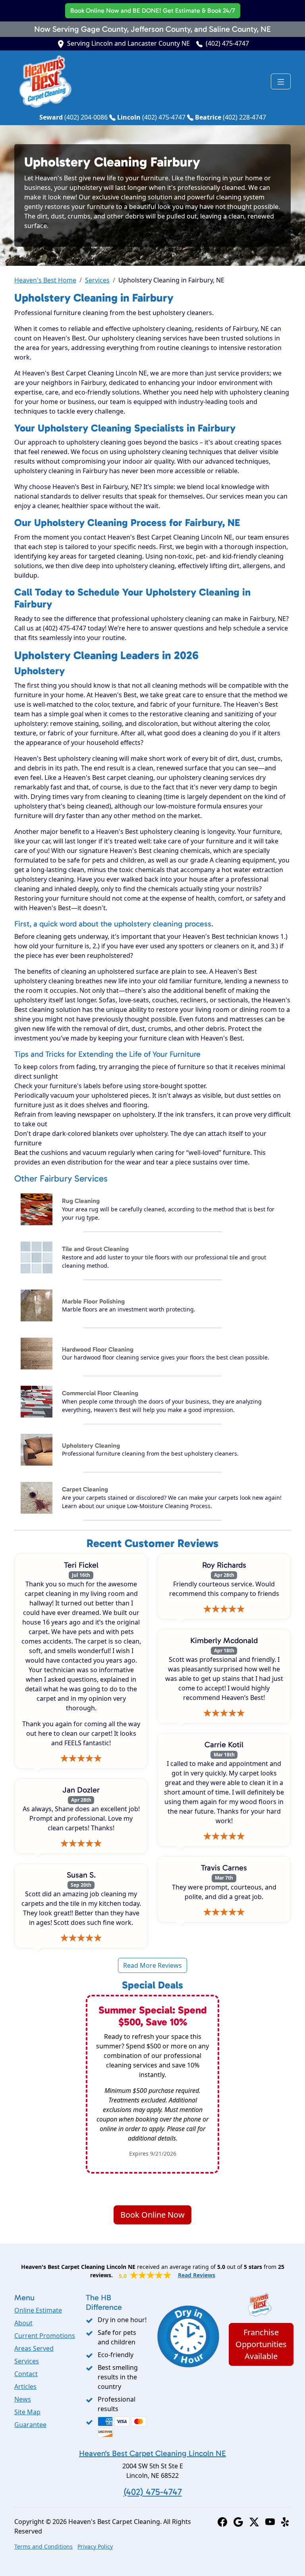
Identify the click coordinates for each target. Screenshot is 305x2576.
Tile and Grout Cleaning (95, 1249)
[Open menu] (281, 81)
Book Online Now (153, 11)
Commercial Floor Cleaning (100, 1393)
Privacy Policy (95, 2546)
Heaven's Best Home (45, 280)
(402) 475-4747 (227, 43)
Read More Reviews (152, 1965)
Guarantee (30, 2425)
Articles (25, 2386)
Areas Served (34, 2348)
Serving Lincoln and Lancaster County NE (128, 43)
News (23, 2399)
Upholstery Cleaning (91, 1446)
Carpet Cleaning (85, 1489)
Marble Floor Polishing (93, 1301)
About (23, 2323)
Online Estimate (38, 2310)
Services (97, 280)
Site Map (27, 2412)
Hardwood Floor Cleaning (98, 1349)
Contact (26, 2374)
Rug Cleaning (81, 1201)
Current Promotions (45, 2336)
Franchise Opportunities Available (261, 2344)
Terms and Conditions (43, 2546)
